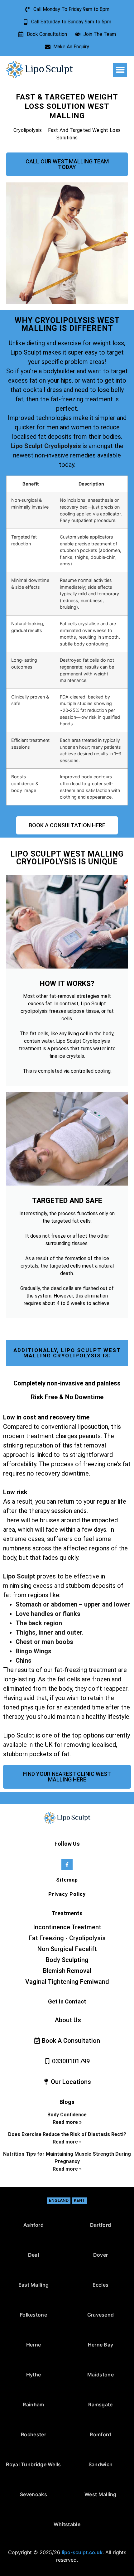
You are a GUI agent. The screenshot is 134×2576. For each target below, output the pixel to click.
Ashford (33, 2225)
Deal (33, 2255)
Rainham (33, 2404)
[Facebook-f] (67, 1865)
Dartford (100, 2225)
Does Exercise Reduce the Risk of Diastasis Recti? (67, 2134)
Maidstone (100, 2375)
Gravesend (101, 2315)
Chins (24, 1660)
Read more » (67, 2122)
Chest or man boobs (44, 1642)
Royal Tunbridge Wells (33, 2464)
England (59, 2200)
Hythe (34, 2375)
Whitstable (67, 2524)
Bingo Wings (33, 1651)
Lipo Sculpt (19, 1576)
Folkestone (33, 2315)
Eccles (101, 2285)
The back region (39, 1623)
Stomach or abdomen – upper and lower (73, 1604)
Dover (101, 2255)
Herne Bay (101, 2345)
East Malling (34, 2285)
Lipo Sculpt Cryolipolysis (46, 446)
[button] (120, 70)
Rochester (33, 2434)
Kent (79, 2200)
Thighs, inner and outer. (49, 1632)
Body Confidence (67, 2115)
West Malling (100, 2494)
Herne (34, 2345)
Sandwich (100, 2464)
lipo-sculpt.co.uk (82, 2552)
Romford (100, 2434)
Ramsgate (100, 2404)
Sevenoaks (33, 2494)
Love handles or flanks (48, 1614)
